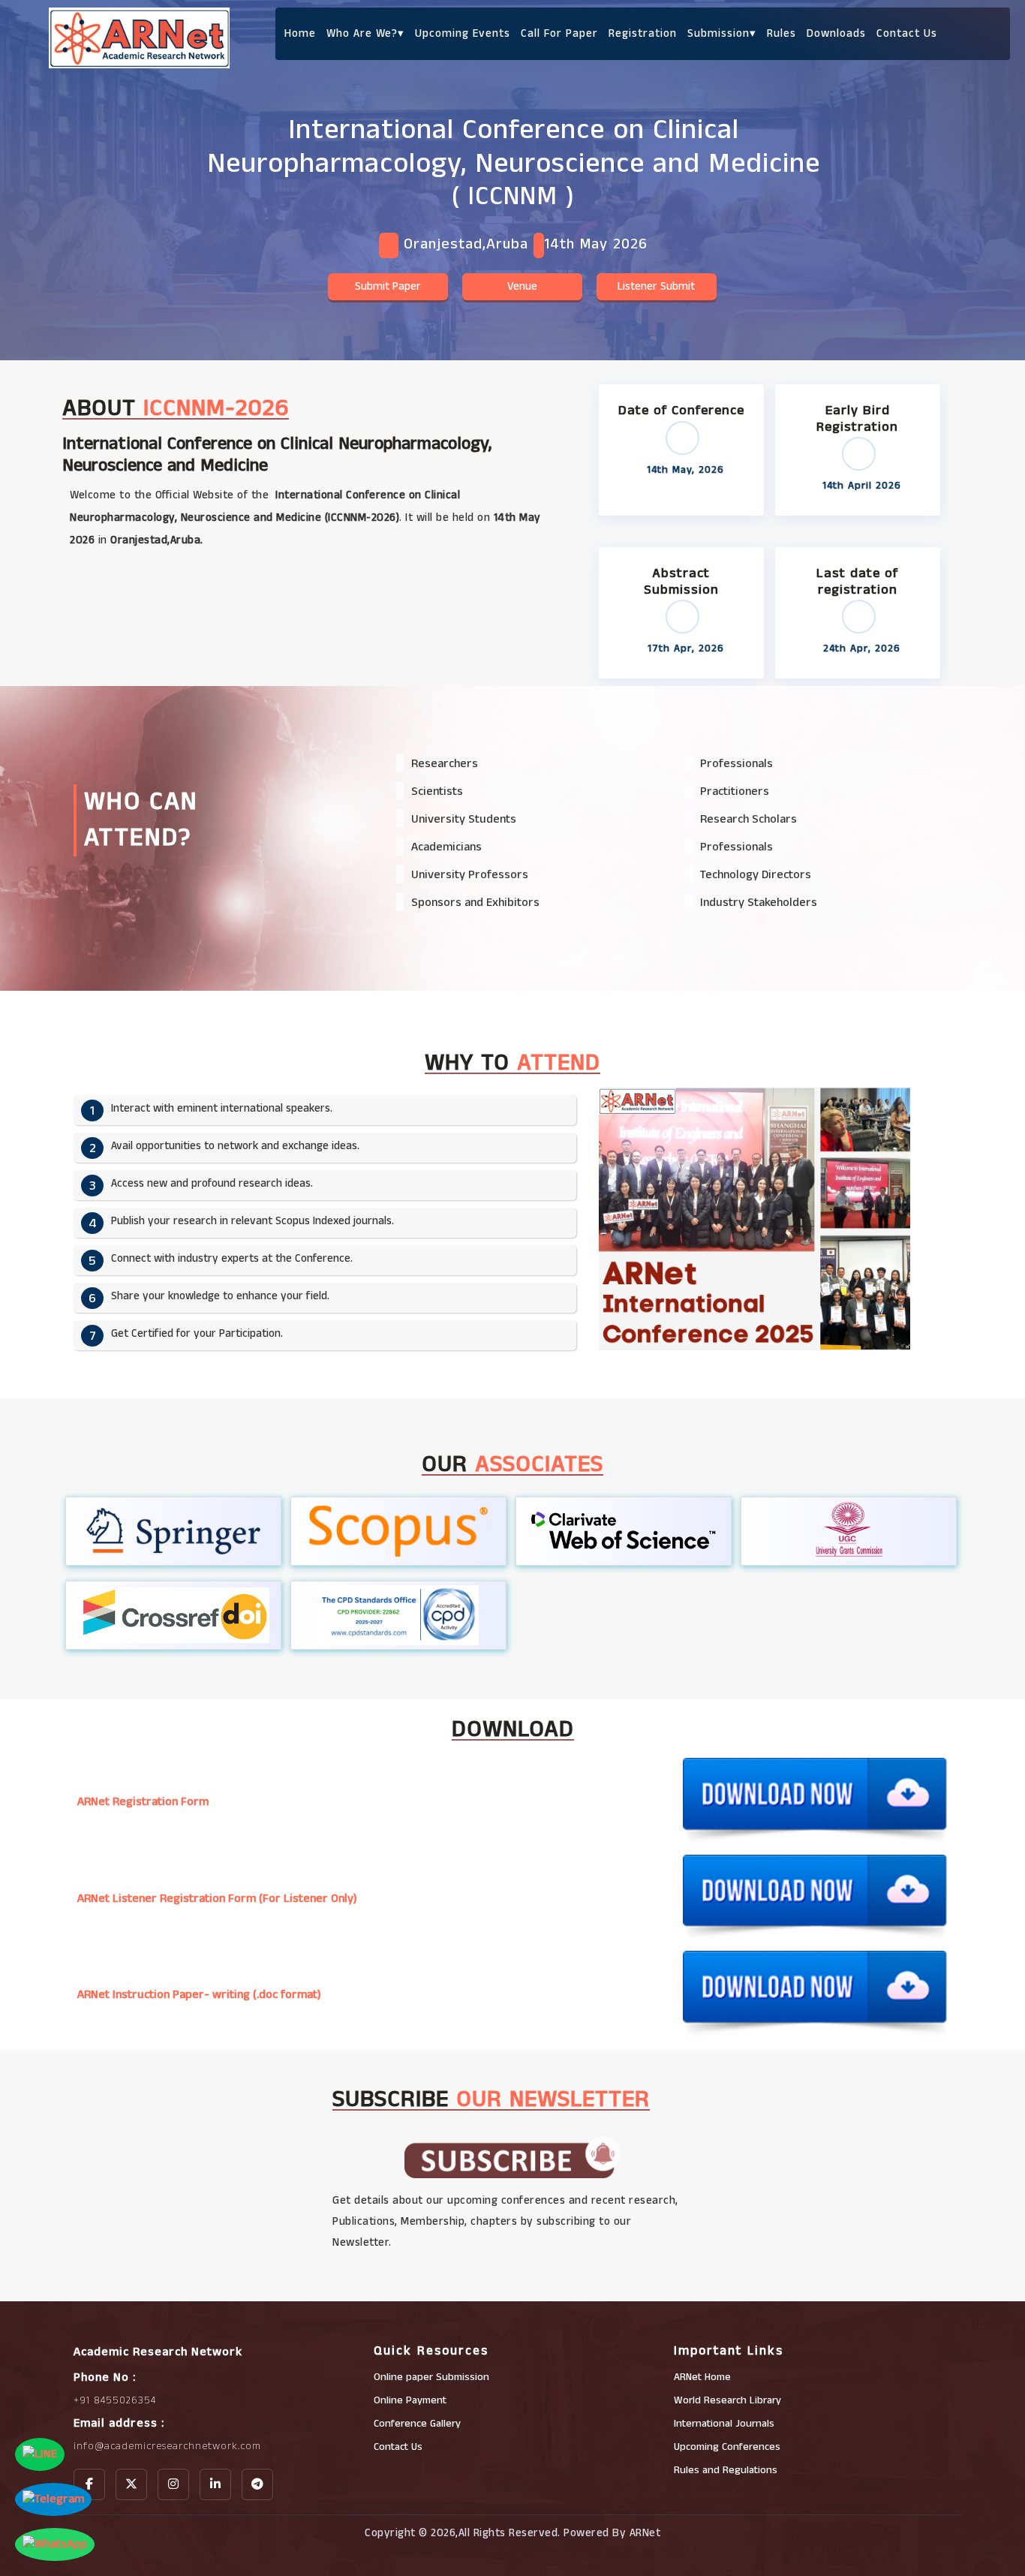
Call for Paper (559, 33)
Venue (522, 286)
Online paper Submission (431, 2377)
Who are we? (365, 33)
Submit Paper (388, 286)
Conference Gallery (417, 2424)
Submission (722, 33)
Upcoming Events (463, 33)
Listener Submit (656, 286)
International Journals (724, 2424)
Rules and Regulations (726, 2470)
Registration (643, 33)
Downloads (836, 33)
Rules (782, 33)
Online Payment (410, 2400)
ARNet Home (702, 2377)
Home (300, 33)
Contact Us (907, 33)
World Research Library (727, 2400)
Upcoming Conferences (727, 2447)
